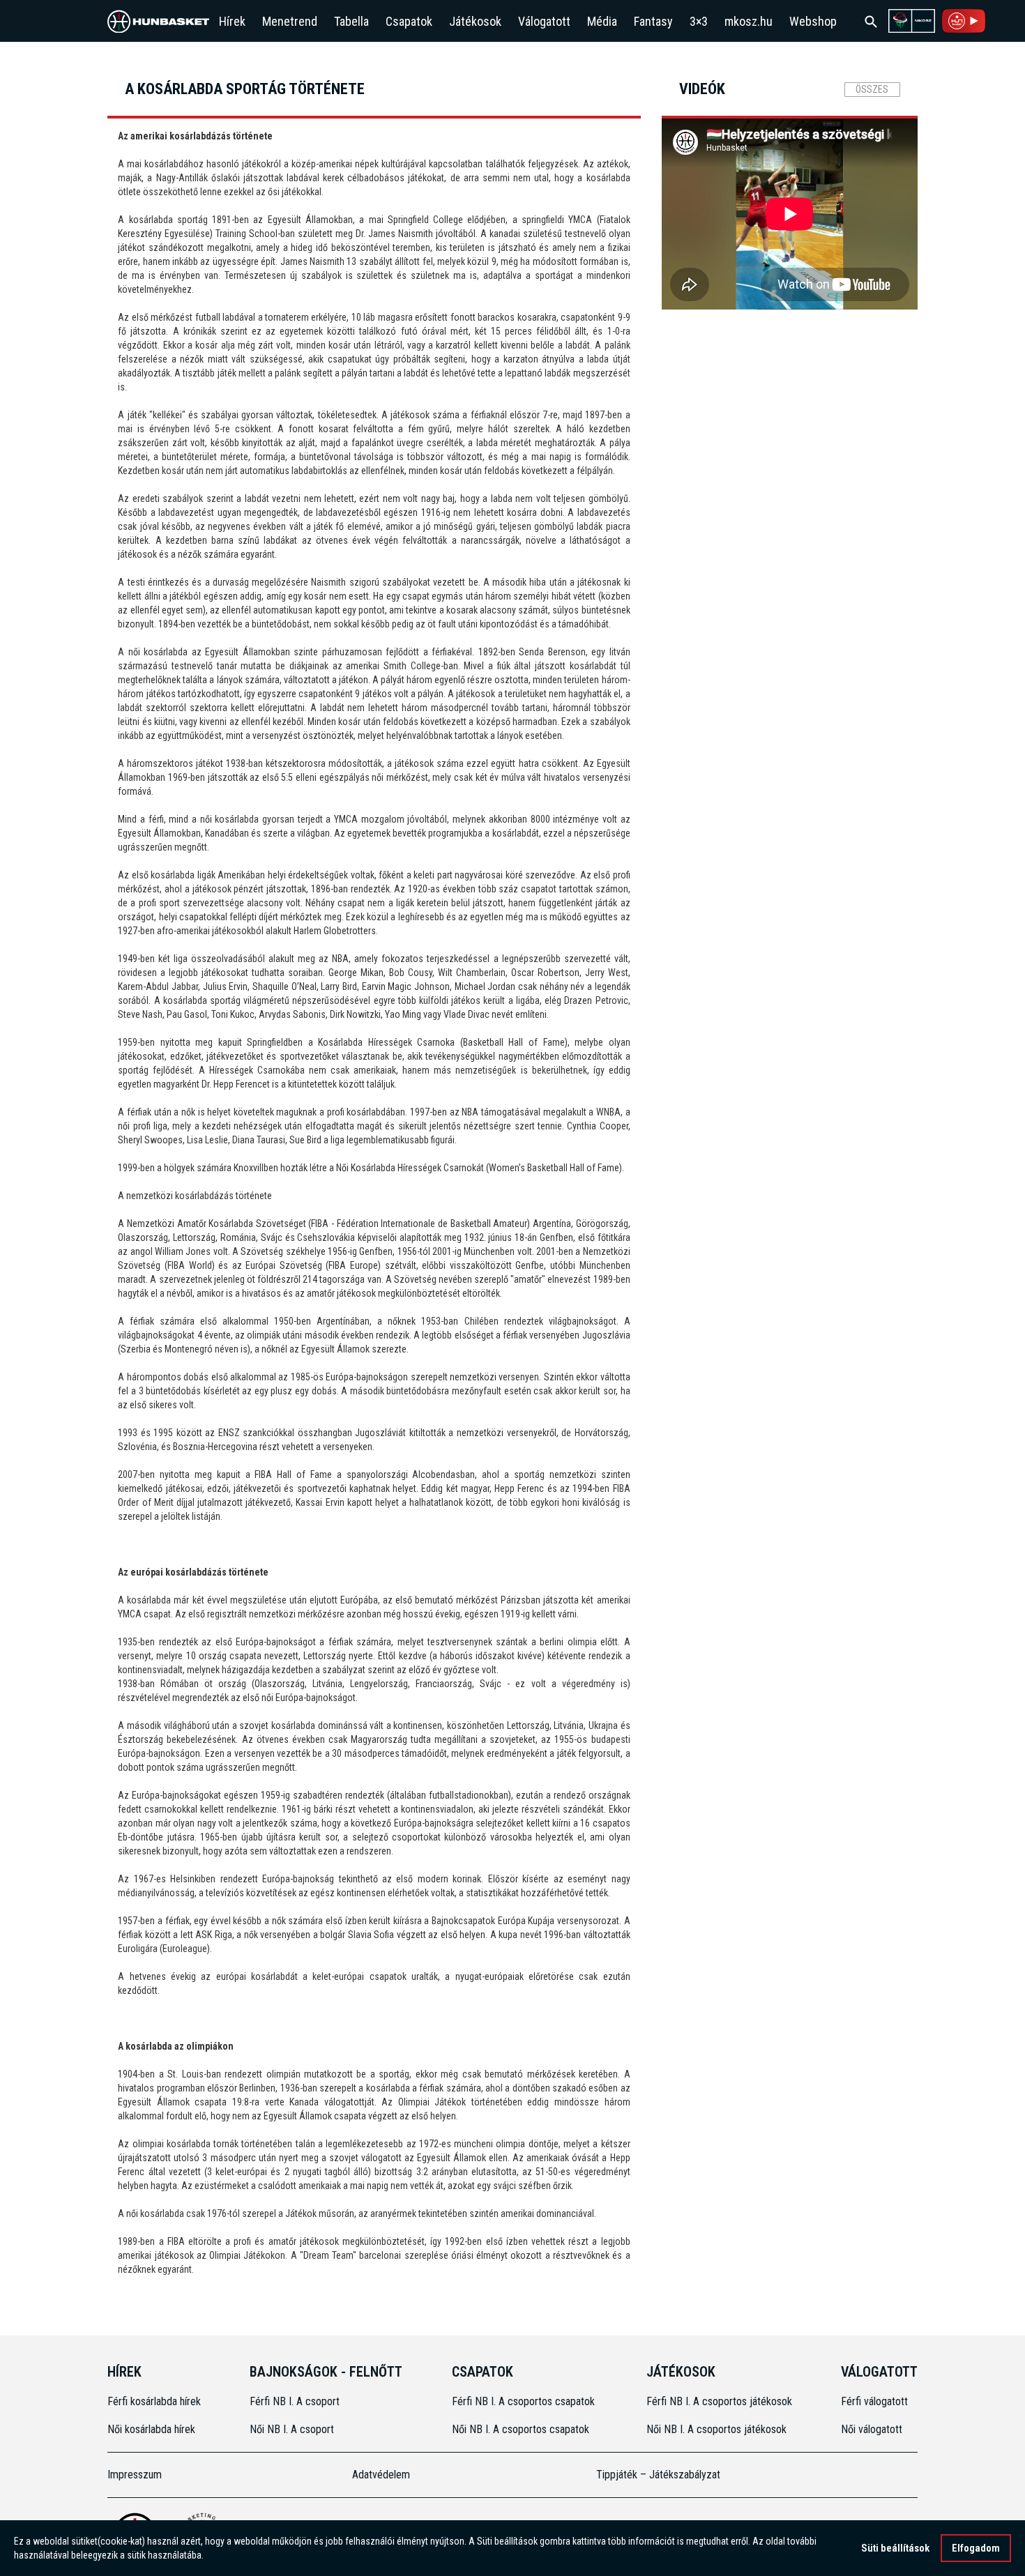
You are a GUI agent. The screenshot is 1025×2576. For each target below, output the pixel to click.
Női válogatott (872, 2429)
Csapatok (409, 21)
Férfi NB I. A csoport (295, 2401)
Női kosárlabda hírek (151, 2429)
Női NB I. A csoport (292, 2429)
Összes (872, 89)
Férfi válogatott (874, 2401)
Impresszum (135, 2475)
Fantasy (653, 21)
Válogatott (544, 21)
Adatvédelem (381, 2475)
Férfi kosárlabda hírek (154, 2401)
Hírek (232, 21)
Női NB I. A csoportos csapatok (522, 2429)
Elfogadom (976, 2548)
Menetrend (290, 21)
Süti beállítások (895, 2548)
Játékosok (475, 21)
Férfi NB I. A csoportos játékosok (719, 2401)
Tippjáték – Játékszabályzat (658, 2475)
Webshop (813, 21)
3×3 (699, 21)
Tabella (351, 21)
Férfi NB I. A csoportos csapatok (525, 2401)
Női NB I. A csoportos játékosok (716, 2429)
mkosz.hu (749, 21)
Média (602, 21)
